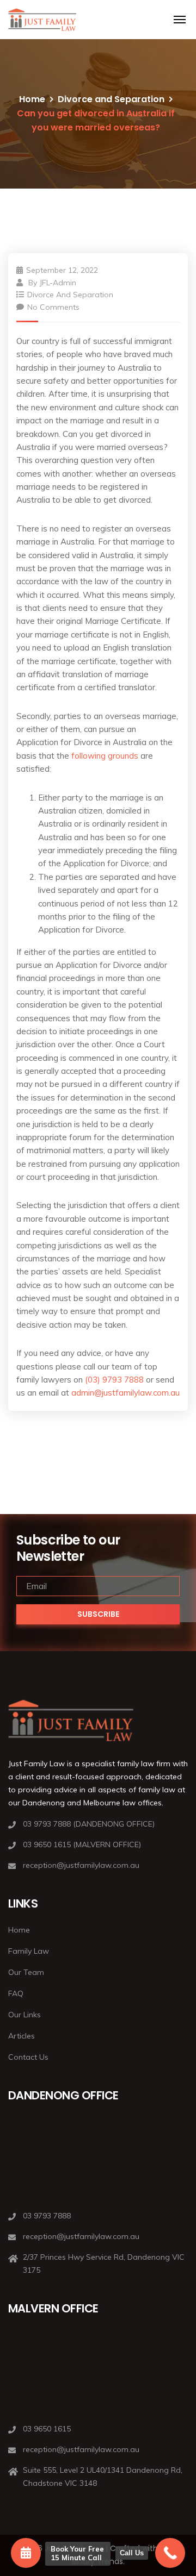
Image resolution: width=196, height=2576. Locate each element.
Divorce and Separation (111, 99)
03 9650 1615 (47, 2429)
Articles (22, 2036)
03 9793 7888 (47, 2216)
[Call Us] (170, 2553)
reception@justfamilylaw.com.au (81, 1865)
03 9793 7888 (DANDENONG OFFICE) (89, 1824)
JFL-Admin (58, 283)
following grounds (105, 756)
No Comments (53, 307)
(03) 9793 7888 (114, 1380)
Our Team (26, 1972)
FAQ (16, 1993)
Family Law (29, 1951)
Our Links (24, 2015)
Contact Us (28, 2057)
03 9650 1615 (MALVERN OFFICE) (82, 1845)
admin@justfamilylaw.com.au (125, 1393)
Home (32, 99)
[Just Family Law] (42, 20)
